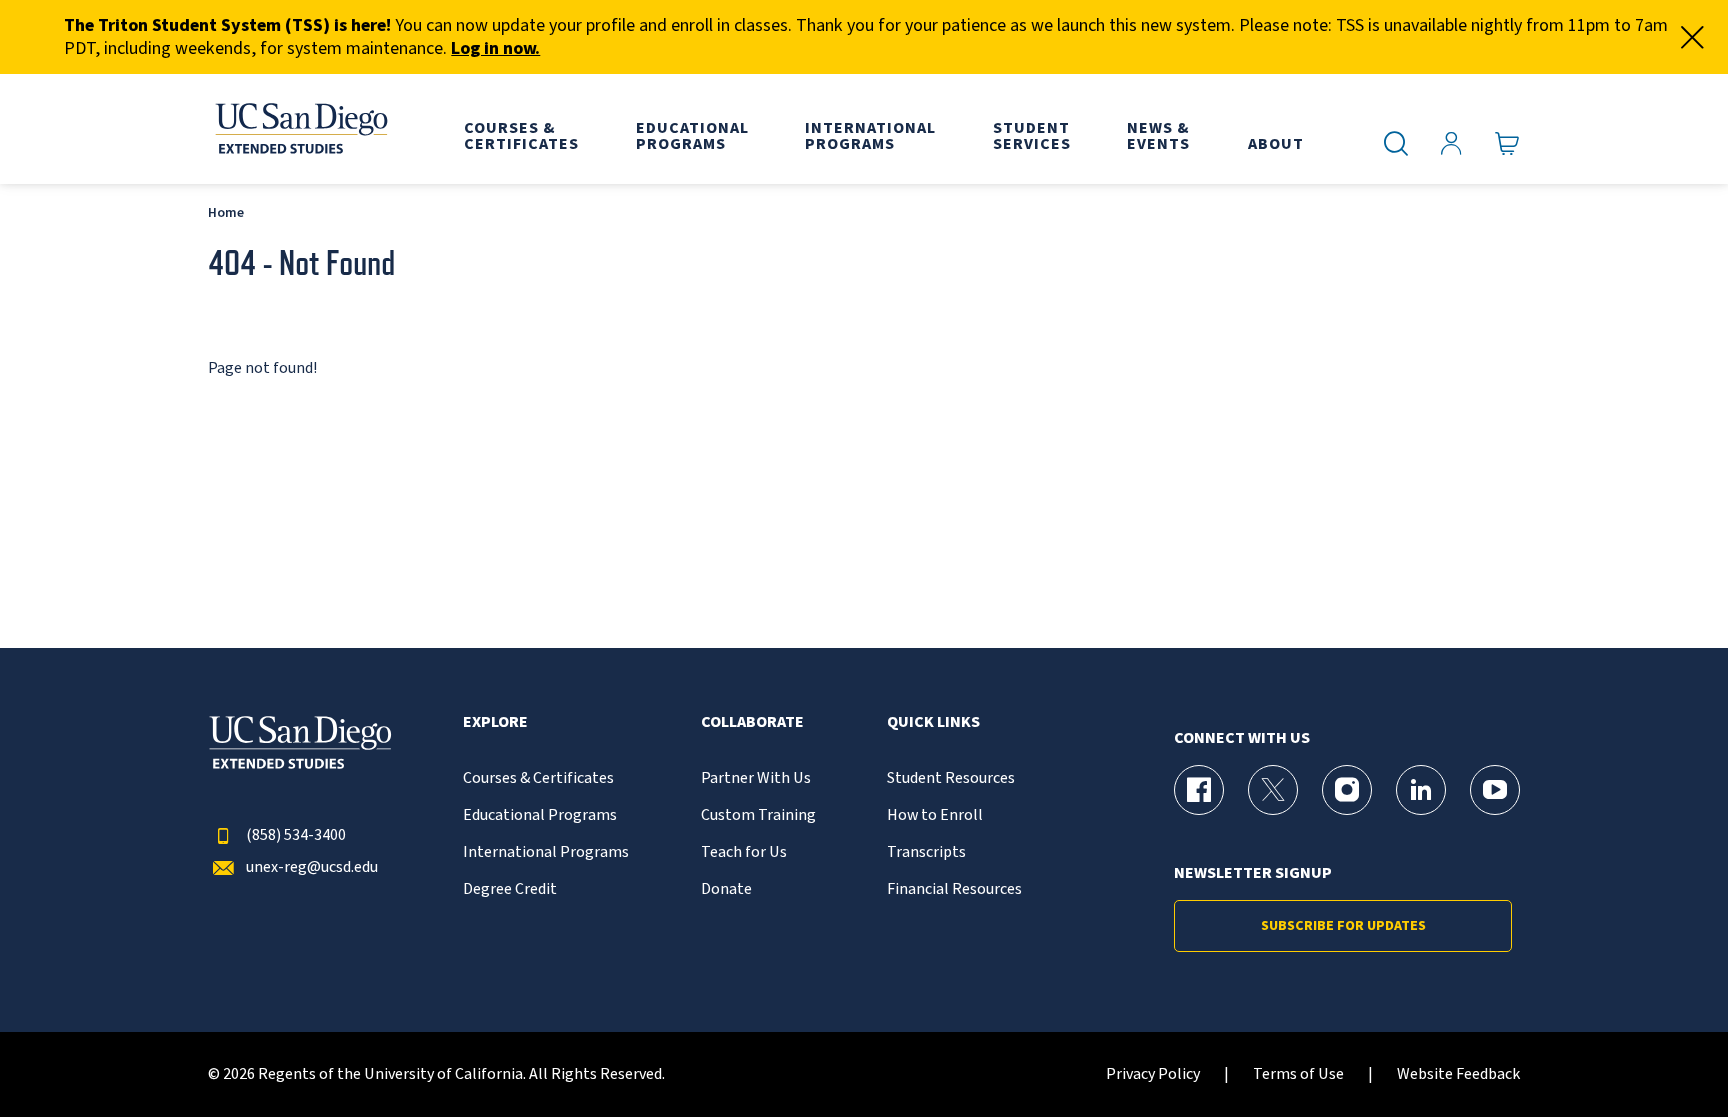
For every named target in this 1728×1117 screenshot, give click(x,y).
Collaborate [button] (752, 722)
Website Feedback (1458, 1074)
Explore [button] (495, 722)
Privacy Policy (1153, 1074)
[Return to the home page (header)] (300, 129)
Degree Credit (510, 889)
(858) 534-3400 (296, 835)
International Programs (546, 852)
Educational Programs (540, 815)
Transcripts (926, 852)
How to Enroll (935, 815)
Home (226, 212)
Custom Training (758, 815)
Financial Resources (954, 889)
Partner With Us (756, 778)
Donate (726, 889)
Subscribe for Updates (1343, 926)
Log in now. (495, 48)
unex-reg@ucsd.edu (312, 867)
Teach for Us (744, 852)
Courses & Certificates (538, 778)
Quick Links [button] (933, 722)
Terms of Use (1298, 1074)
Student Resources (951, 778)
